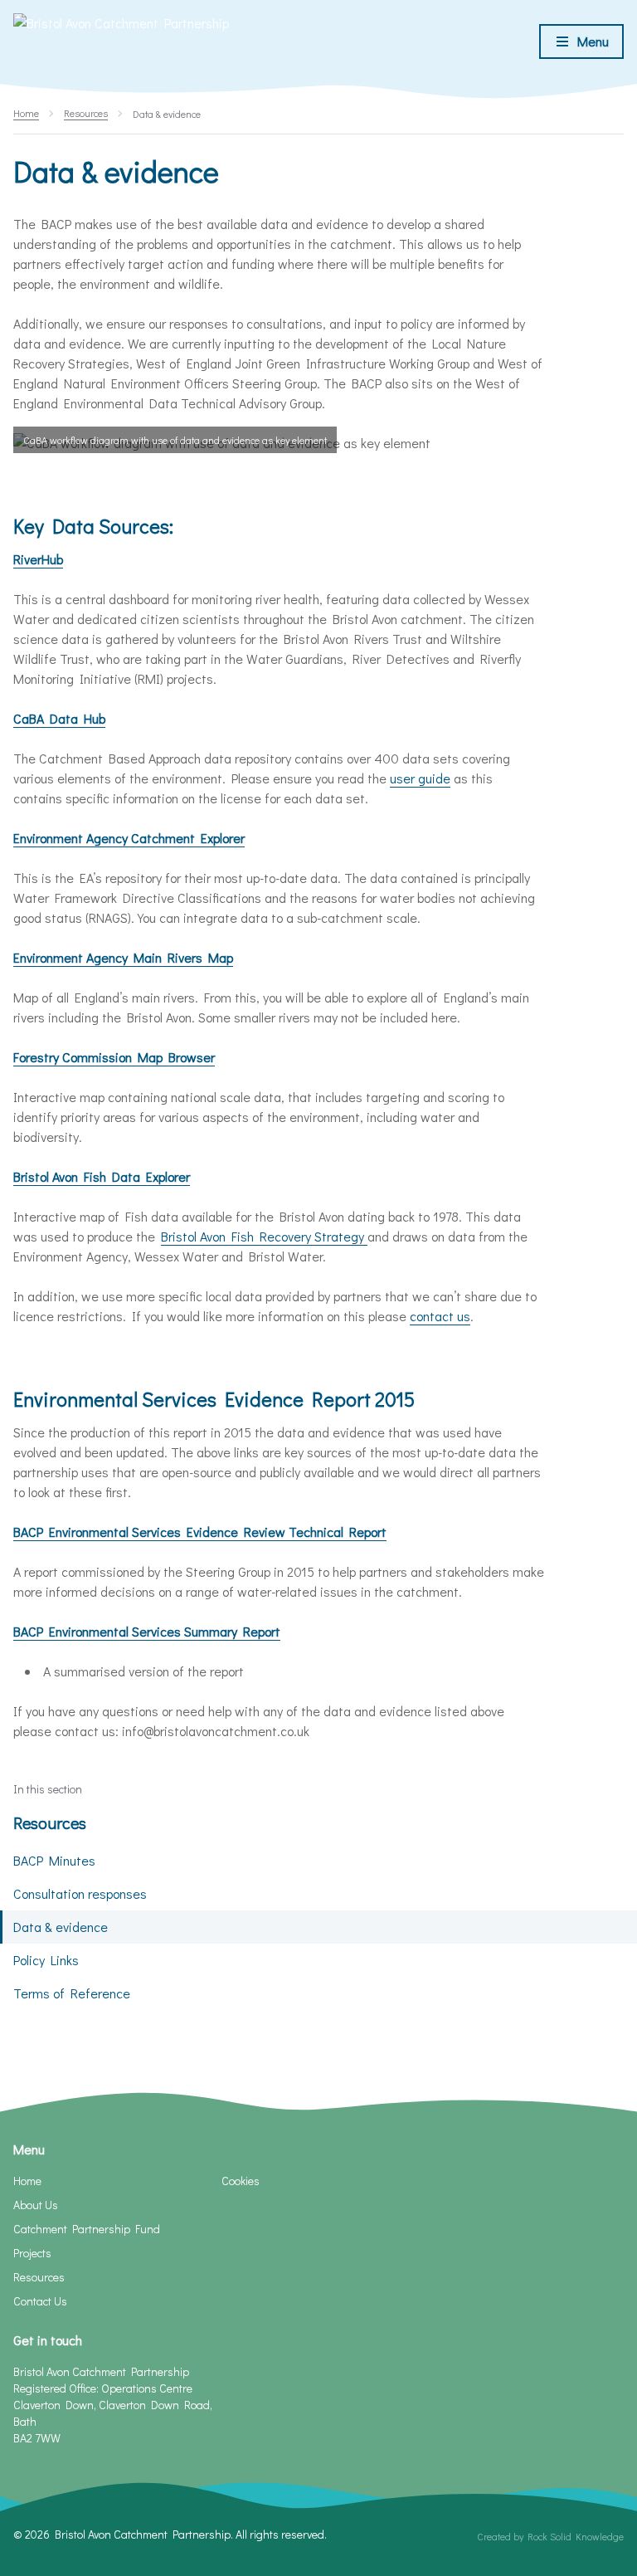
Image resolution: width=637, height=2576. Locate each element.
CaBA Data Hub (59, 718)
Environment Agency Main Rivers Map (123, 957)
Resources (50, 1822)
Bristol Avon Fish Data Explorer (102, 1176)
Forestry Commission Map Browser (114, 1057)
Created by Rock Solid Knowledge (550, 2536)
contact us (440, 1316)
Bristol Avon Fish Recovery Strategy (264, 1236)
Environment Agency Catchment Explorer (129, 838)
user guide (420, 778)
